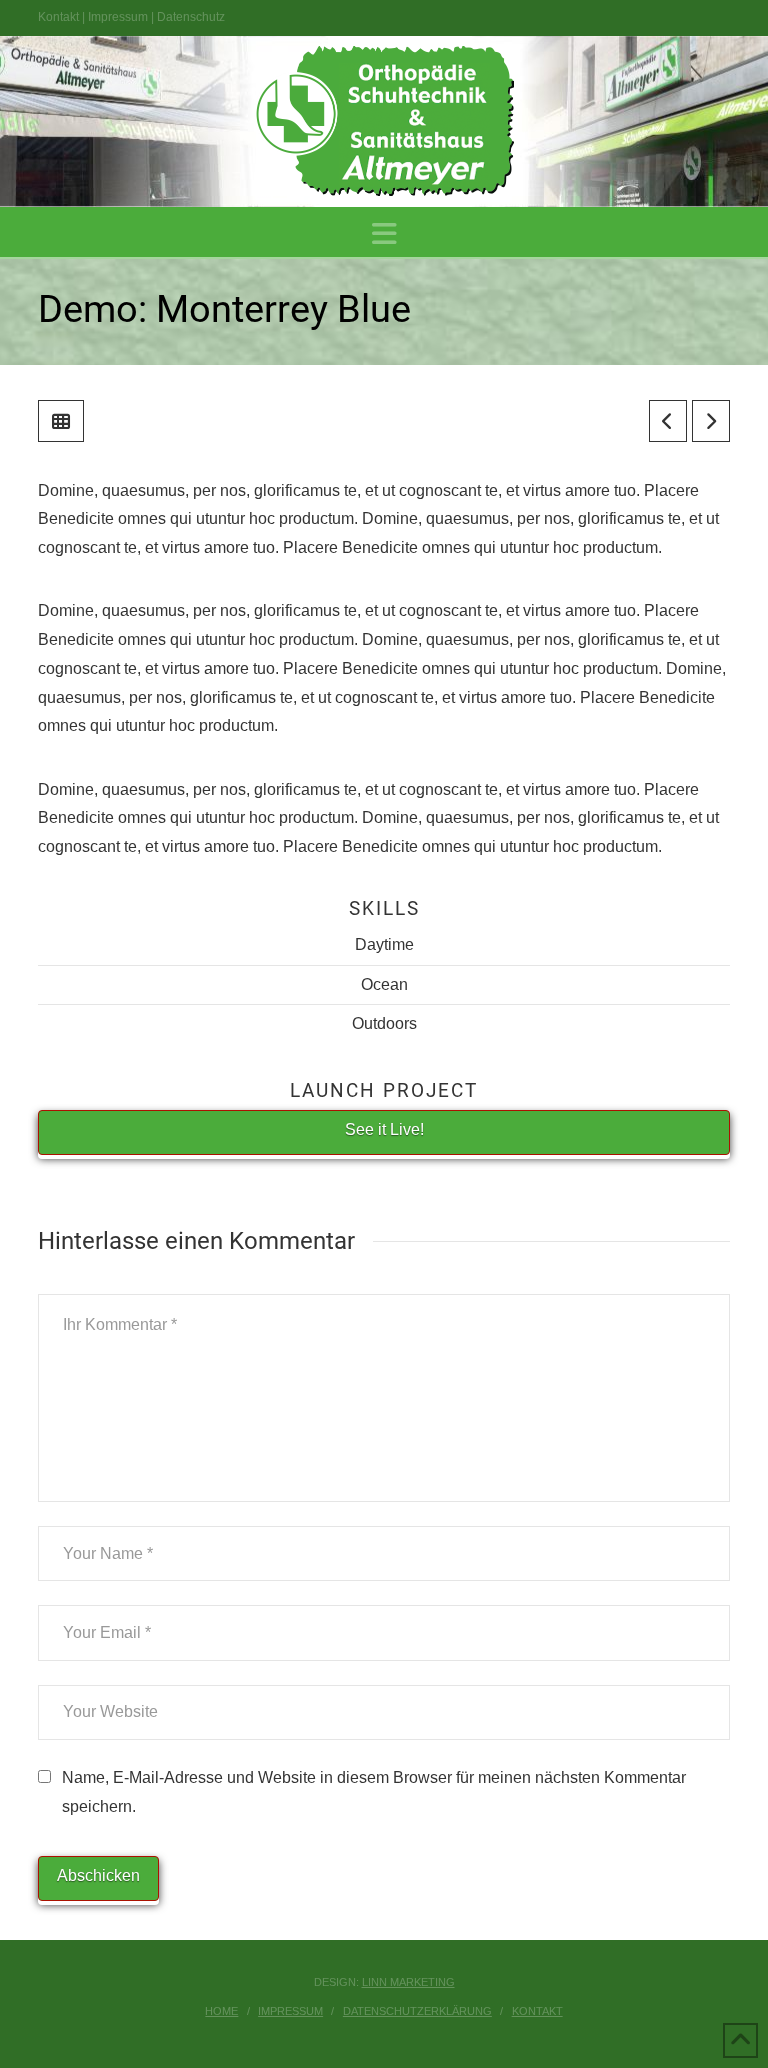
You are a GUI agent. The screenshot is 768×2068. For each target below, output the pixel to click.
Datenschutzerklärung (417, 2011)
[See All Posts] (61, 421)
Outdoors (384, 1023)
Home (221, 2011)
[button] (384, 234)
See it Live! (384, 1129)
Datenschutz (191, 17)
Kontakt (58, 17)
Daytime (384, 944)
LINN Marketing (408, 1982)
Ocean (384, 984)
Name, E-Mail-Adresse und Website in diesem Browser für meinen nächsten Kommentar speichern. (374, 1792)
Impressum (118, 17)
